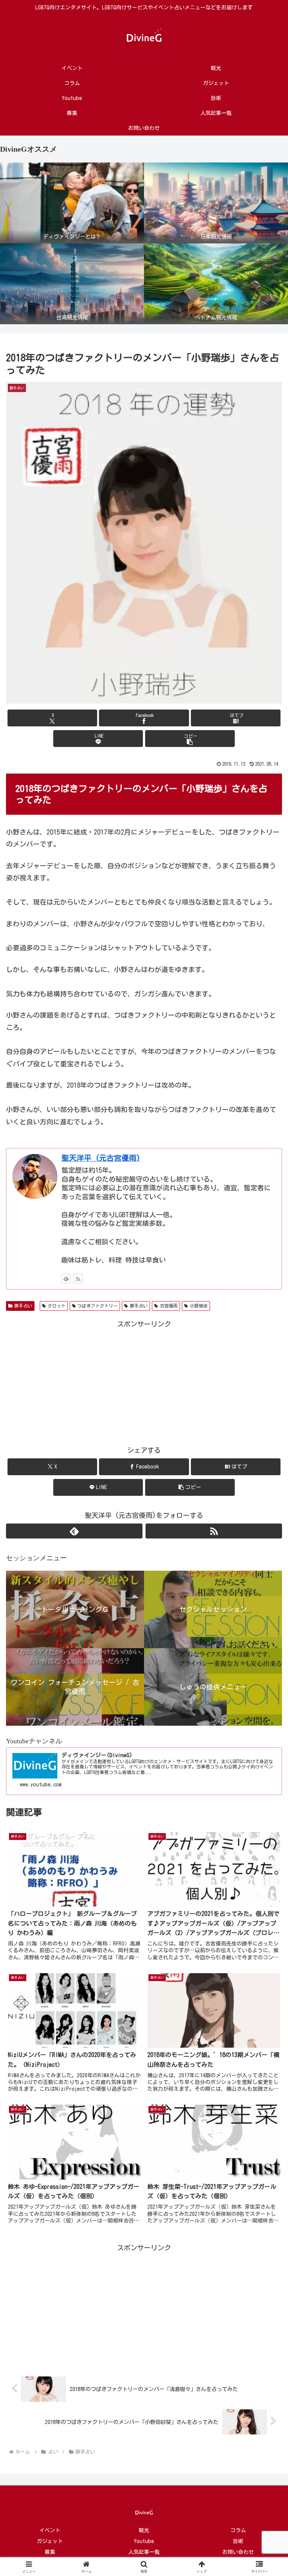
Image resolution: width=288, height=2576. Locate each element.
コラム (238, 2530)
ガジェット (50, 2541)
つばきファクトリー (97, 1306)
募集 (50, 2552)
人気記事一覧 (144, 2552)
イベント (50, 2530)
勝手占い (23, 1306)
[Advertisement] (144, 1382)
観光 (144, 2530)
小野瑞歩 (199, 1306)
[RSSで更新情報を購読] (78, 1279)
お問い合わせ (238, 2552)
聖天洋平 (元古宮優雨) (101, 1158)
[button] (190, 739)
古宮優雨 (169, 1306)
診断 (238, 2541)
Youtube (144, 2541)
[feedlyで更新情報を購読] (66, 1279)
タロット (57, 1306)
